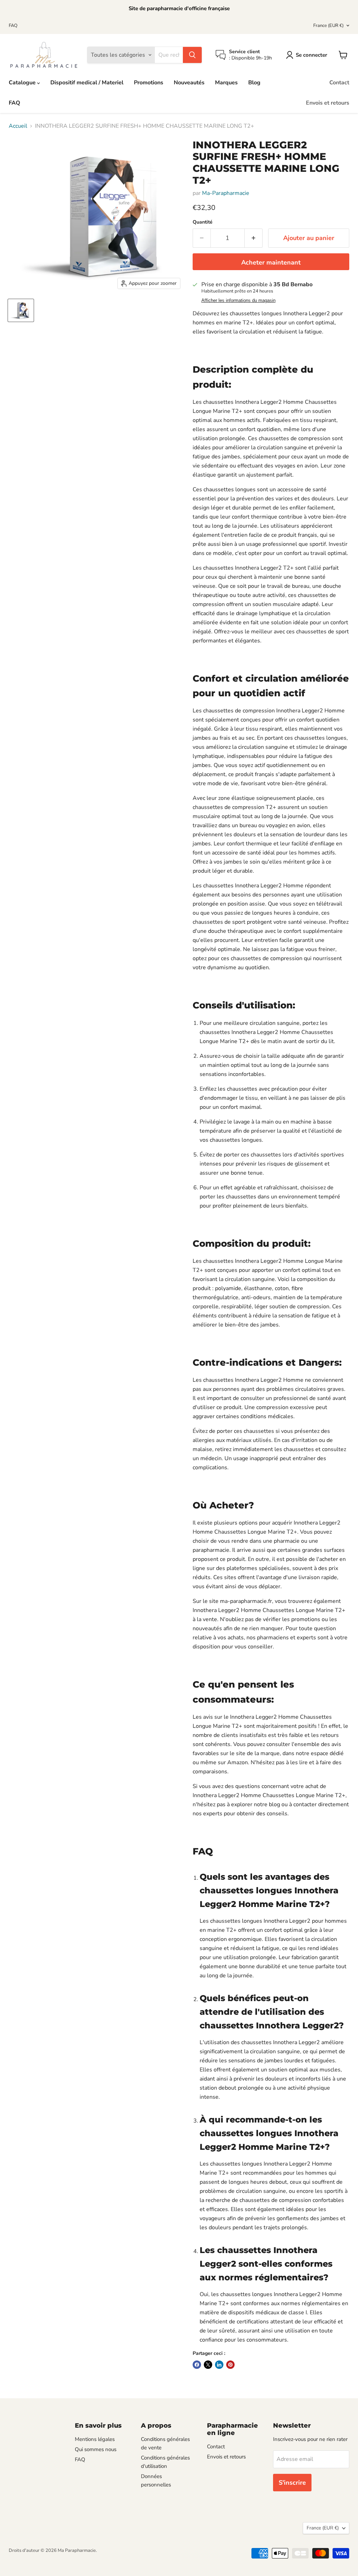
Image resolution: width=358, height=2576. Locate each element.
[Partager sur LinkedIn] (219, 2365)
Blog (254, 83)
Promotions (149, 83)
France (328, 26)
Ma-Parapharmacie (226, 193)
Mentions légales (95, 2439)
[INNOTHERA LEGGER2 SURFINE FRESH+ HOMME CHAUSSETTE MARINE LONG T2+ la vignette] (21, 310)
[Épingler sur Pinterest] (230, 2365)
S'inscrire (292, 2483)
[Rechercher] (192, 55)
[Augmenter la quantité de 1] (254, 238)
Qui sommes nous (96, 2449)
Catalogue (23, 83)
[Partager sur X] (208, 2365)
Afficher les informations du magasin (238, 301)
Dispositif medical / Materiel (87, 83)
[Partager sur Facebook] (197, 2365)
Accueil (18, 126)
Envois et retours (328, 103)
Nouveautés (189, 83)
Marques (226, 83)
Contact (339, 83)
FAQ (13, 26)
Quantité (203, 222)
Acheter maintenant (271, 262)
